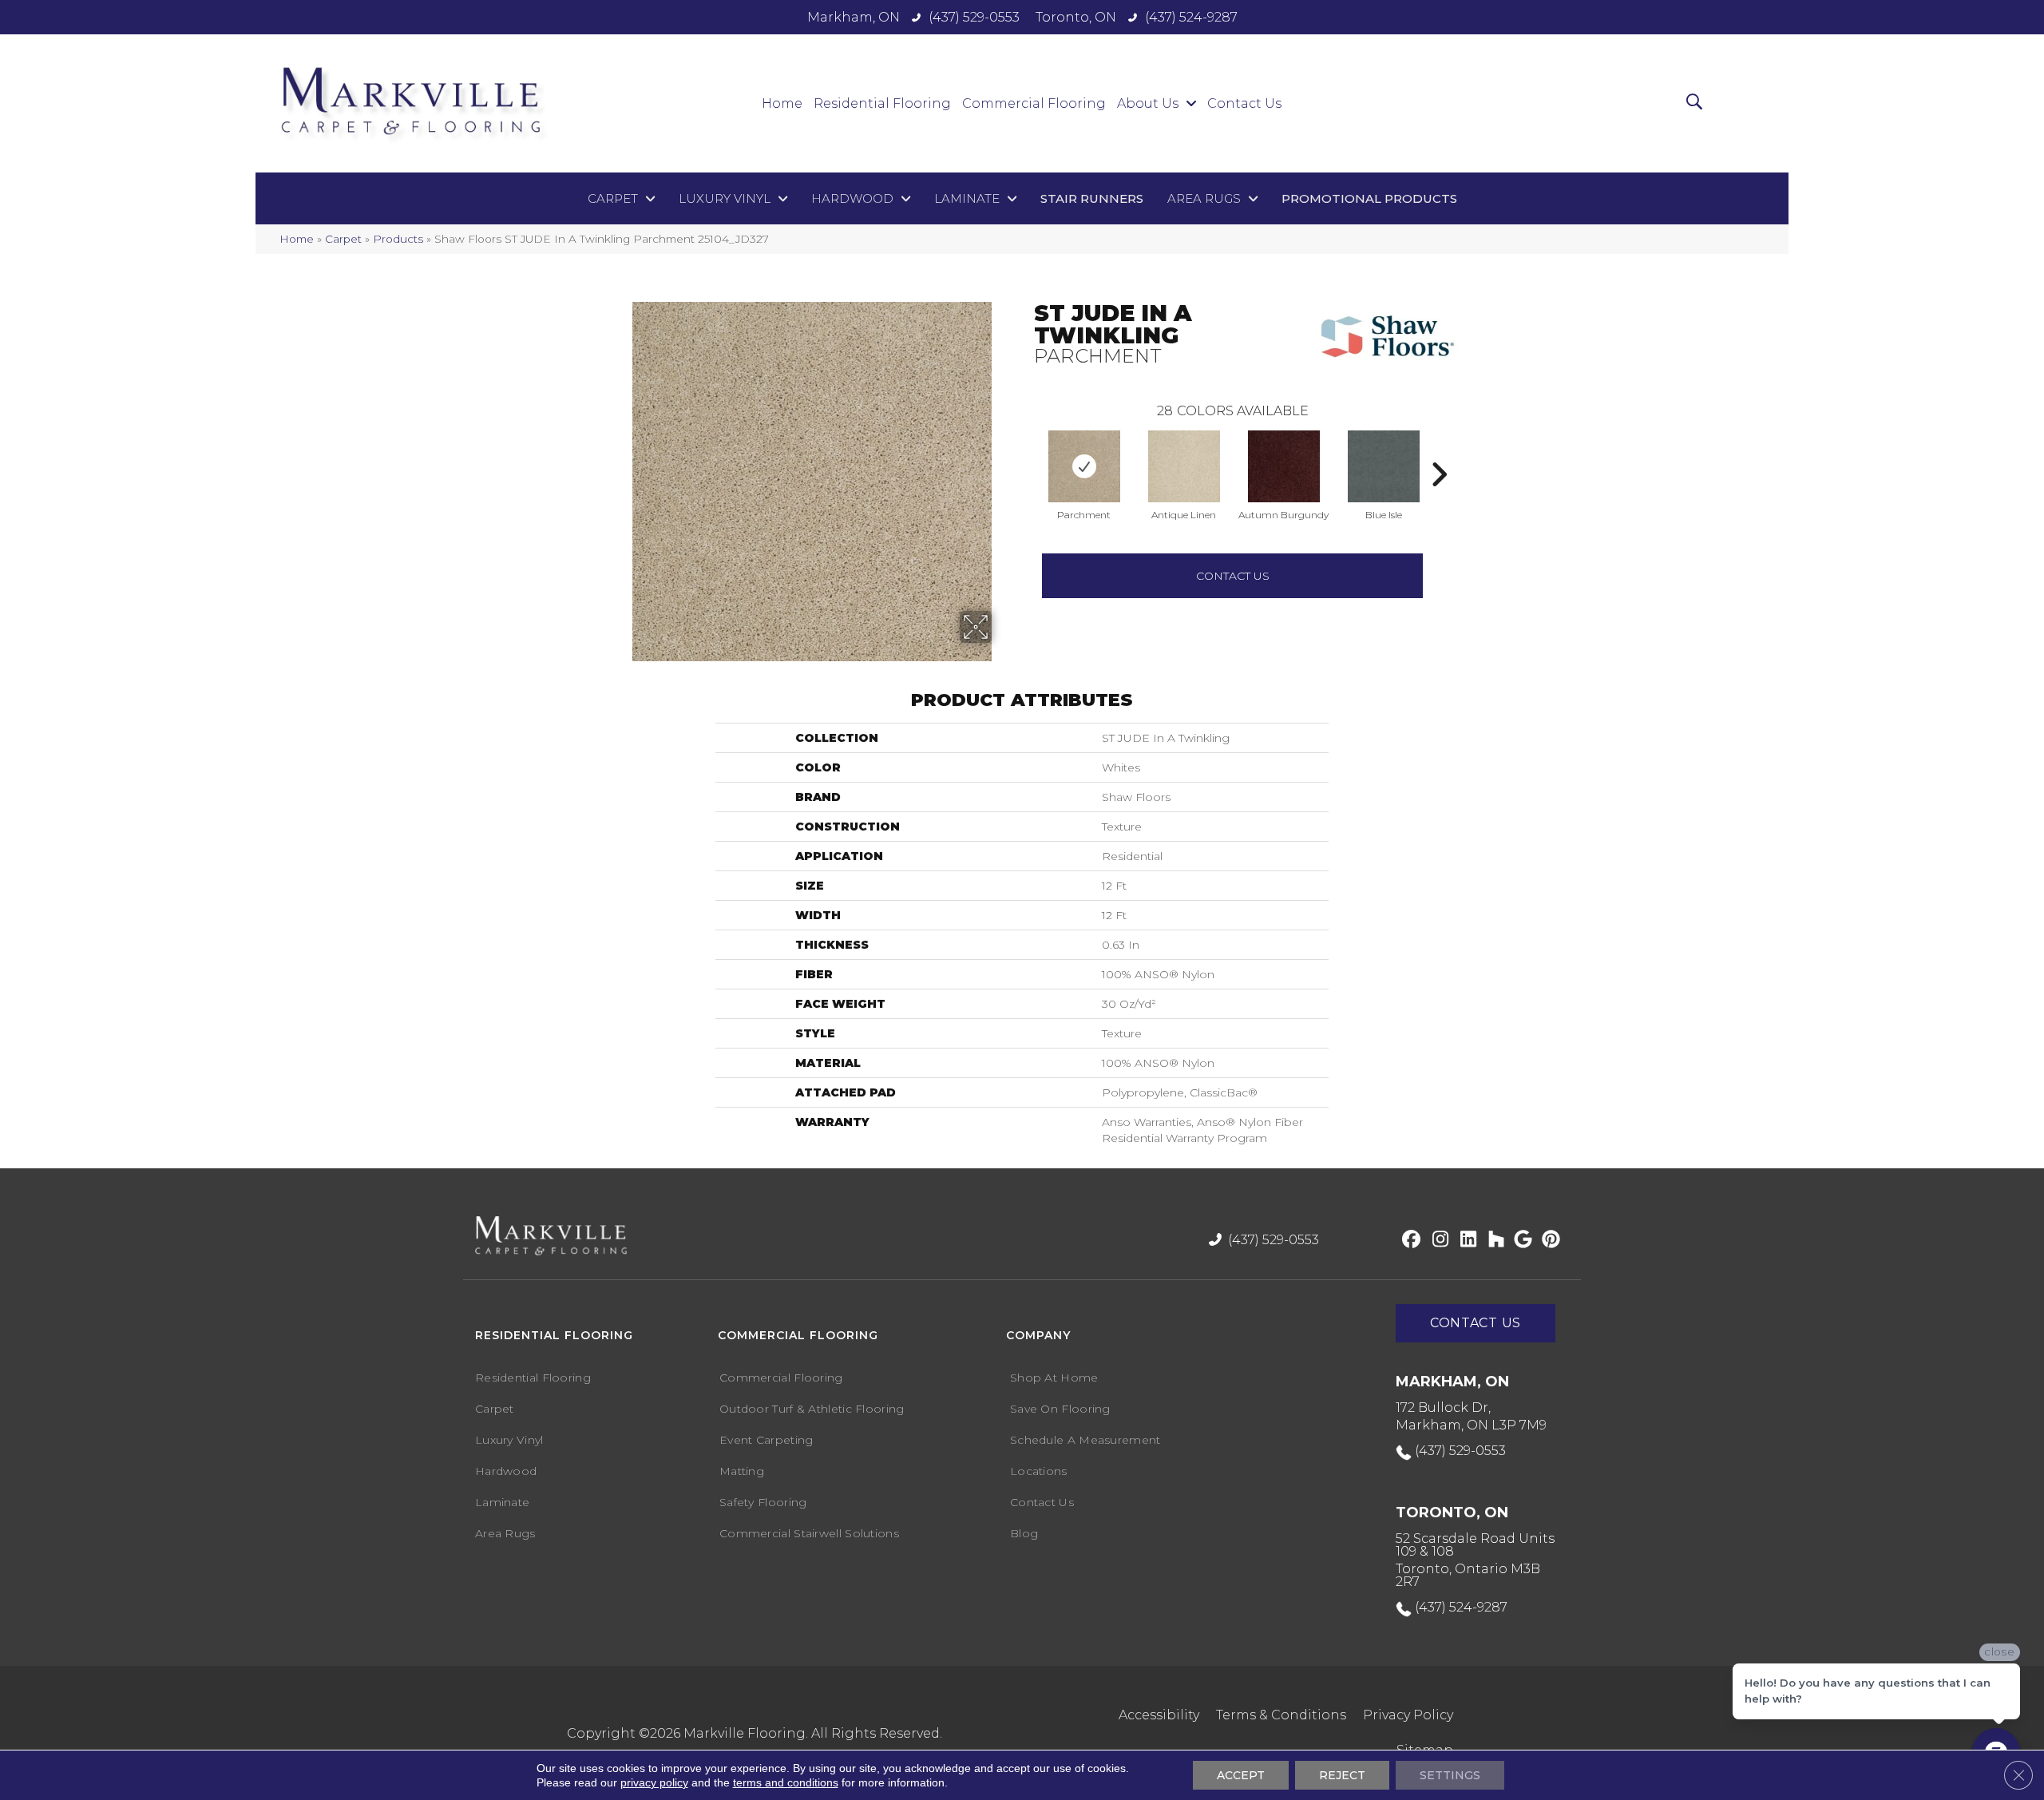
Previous (1026, 450)
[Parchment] (1084, 466)
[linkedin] (1465, 1240)
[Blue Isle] (1384, 466)
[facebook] (1409, 1240)
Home (297, 239)
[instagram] (1437, 1240)
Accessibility (1159, 1715)
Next (1439, 450)
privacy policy (654, 1782)
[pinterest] (1549, 1240)
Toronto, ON (1076, 17)
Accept (1241, 1775)
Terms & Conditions (1281, 1715)
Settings (1450, 1775)
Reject (1342, 1775)
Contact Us (1233, 576)
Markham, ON (854, 17)
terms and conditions (786, 1782)
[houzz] (1493, 1240)
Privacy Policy (1408, 1715)
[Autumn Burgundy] (1284, 466)
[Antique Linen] (1184, 466)
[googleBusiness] (1521, 1240)
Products (398, 239)
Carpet (343, 239)
